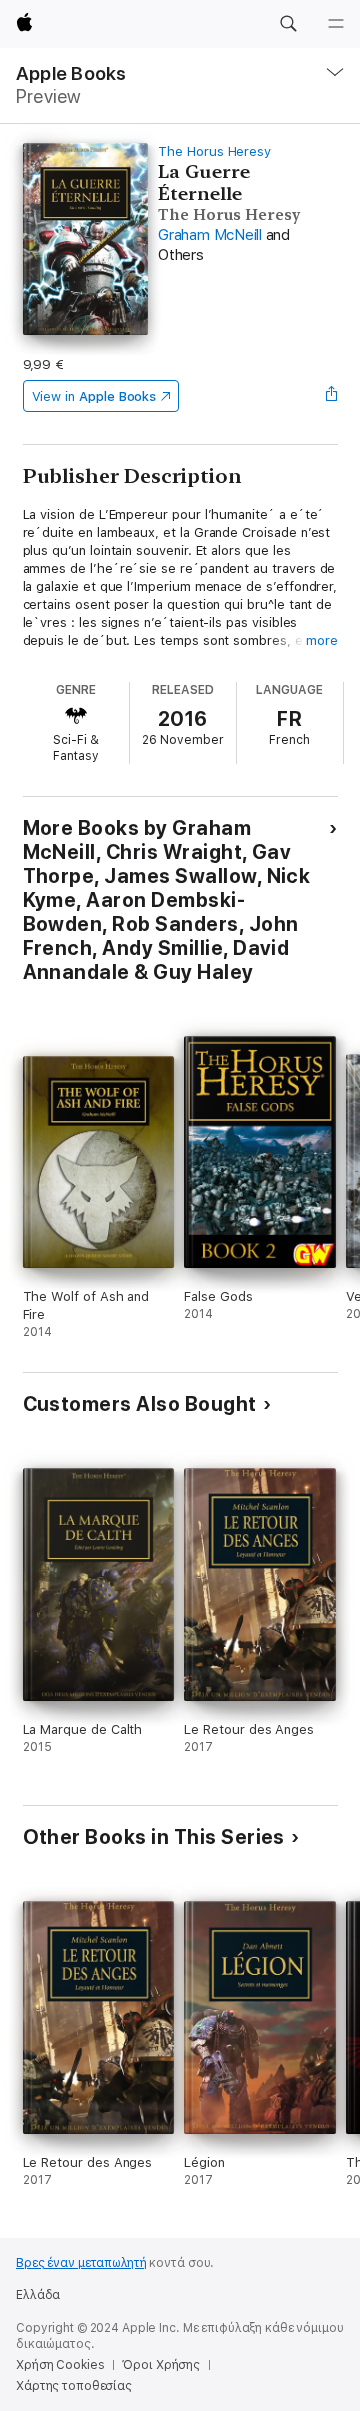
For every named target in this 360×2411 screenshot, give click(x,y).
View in (94, 396)
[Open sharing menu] (331, 396)
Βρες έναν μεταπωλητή (81, 2263)
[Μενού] (336, 24)
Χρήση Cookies (60, 2365)
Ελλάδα (38, 2295)
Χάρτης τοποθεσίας (74, 2386)
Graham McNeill (210, 235)
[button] (288, 24)
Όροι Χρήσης (161, 2365)
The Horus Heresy (214, 151)
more (322, 640)
